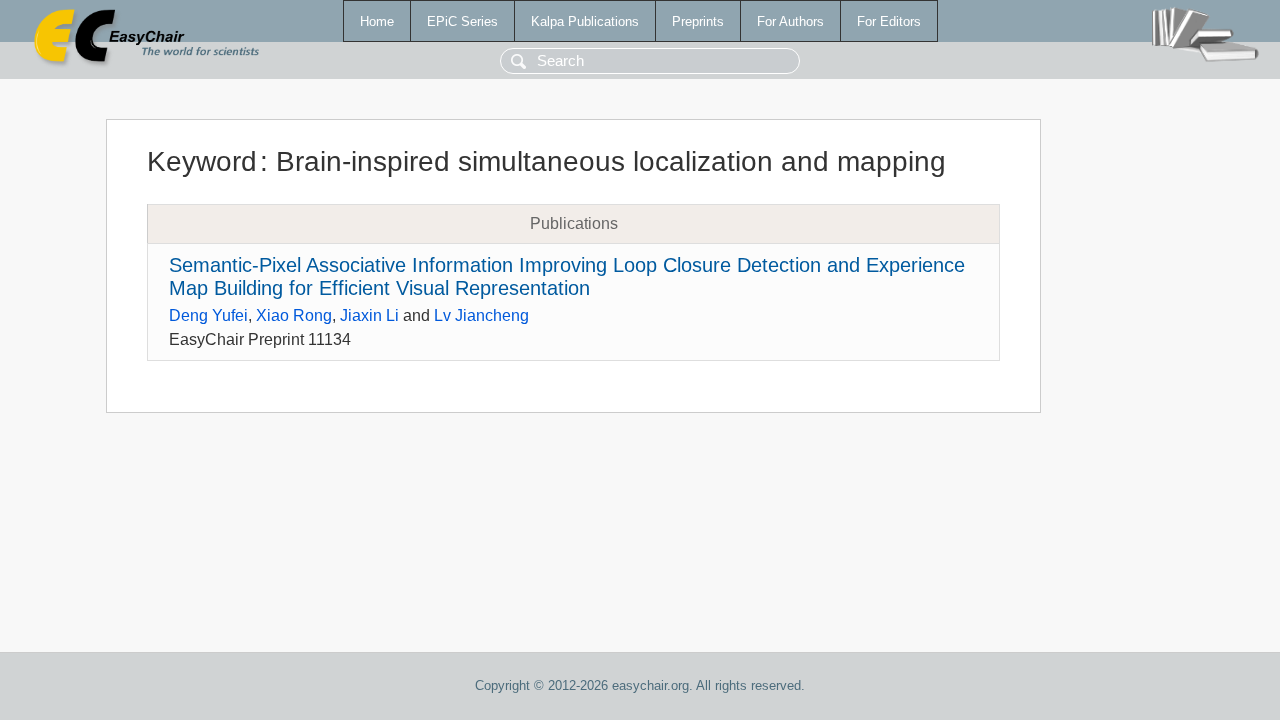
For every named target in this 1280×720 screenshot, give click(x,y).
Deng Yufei (208, 315)
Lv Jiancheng (481, 315)
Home (377, 21)
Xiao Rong (294, 315)
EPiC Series (462, 21)
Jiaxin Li (369, 315)
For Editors (889, 21)
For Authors (790, 21)
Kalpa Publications (585, 21)
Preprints (698, 21)
